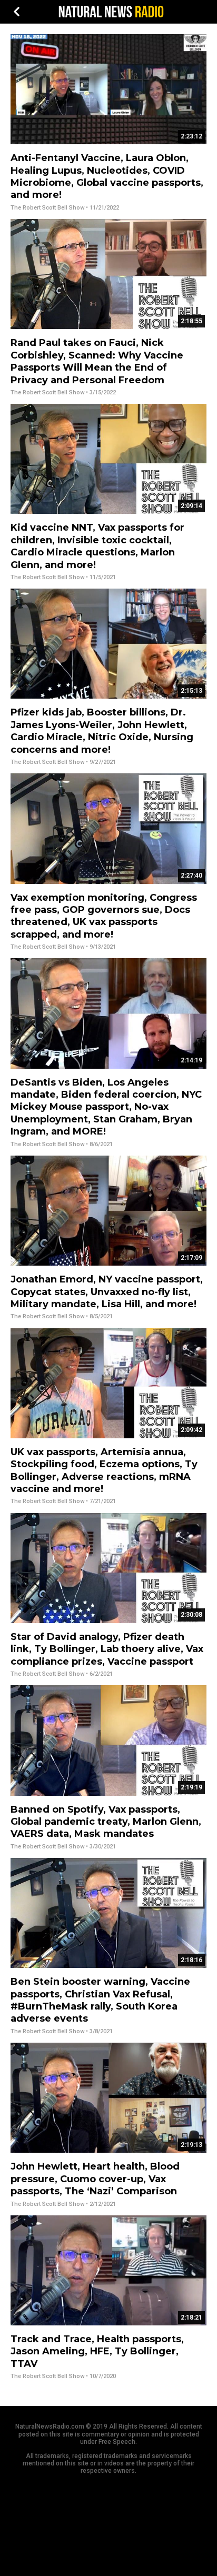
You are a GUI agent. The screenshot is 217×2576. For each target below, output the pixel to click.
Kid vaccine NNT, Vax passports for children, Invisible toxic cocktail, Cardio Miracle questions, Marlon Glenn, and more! (97, 546)
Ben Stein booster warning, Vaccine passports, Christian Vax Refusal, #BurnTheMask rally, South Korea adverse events (100, 2000)
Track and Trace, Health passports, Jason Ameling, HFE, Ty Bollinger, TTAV (97, 2351)
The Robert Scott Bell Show (47, 208)
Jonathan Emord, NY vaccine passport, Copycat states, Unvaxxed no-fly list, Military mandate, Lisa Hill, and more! (107, 1292)
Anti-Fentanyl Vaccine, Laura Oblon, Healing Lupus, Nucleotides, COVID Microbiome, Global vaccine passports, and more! (107, 176)
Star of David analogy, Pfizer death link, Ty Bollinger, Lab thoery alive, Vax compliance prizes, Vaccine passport (107, 1649)
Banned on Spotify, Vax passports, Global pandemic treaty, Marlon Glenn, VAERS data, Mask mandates (106, 1822)
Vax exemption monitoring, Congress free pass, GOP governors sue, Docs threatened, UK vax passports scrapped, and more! (104, 916)
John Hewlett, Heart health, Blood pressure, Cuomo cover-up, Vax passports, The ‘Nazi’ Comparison (95, 2179)
